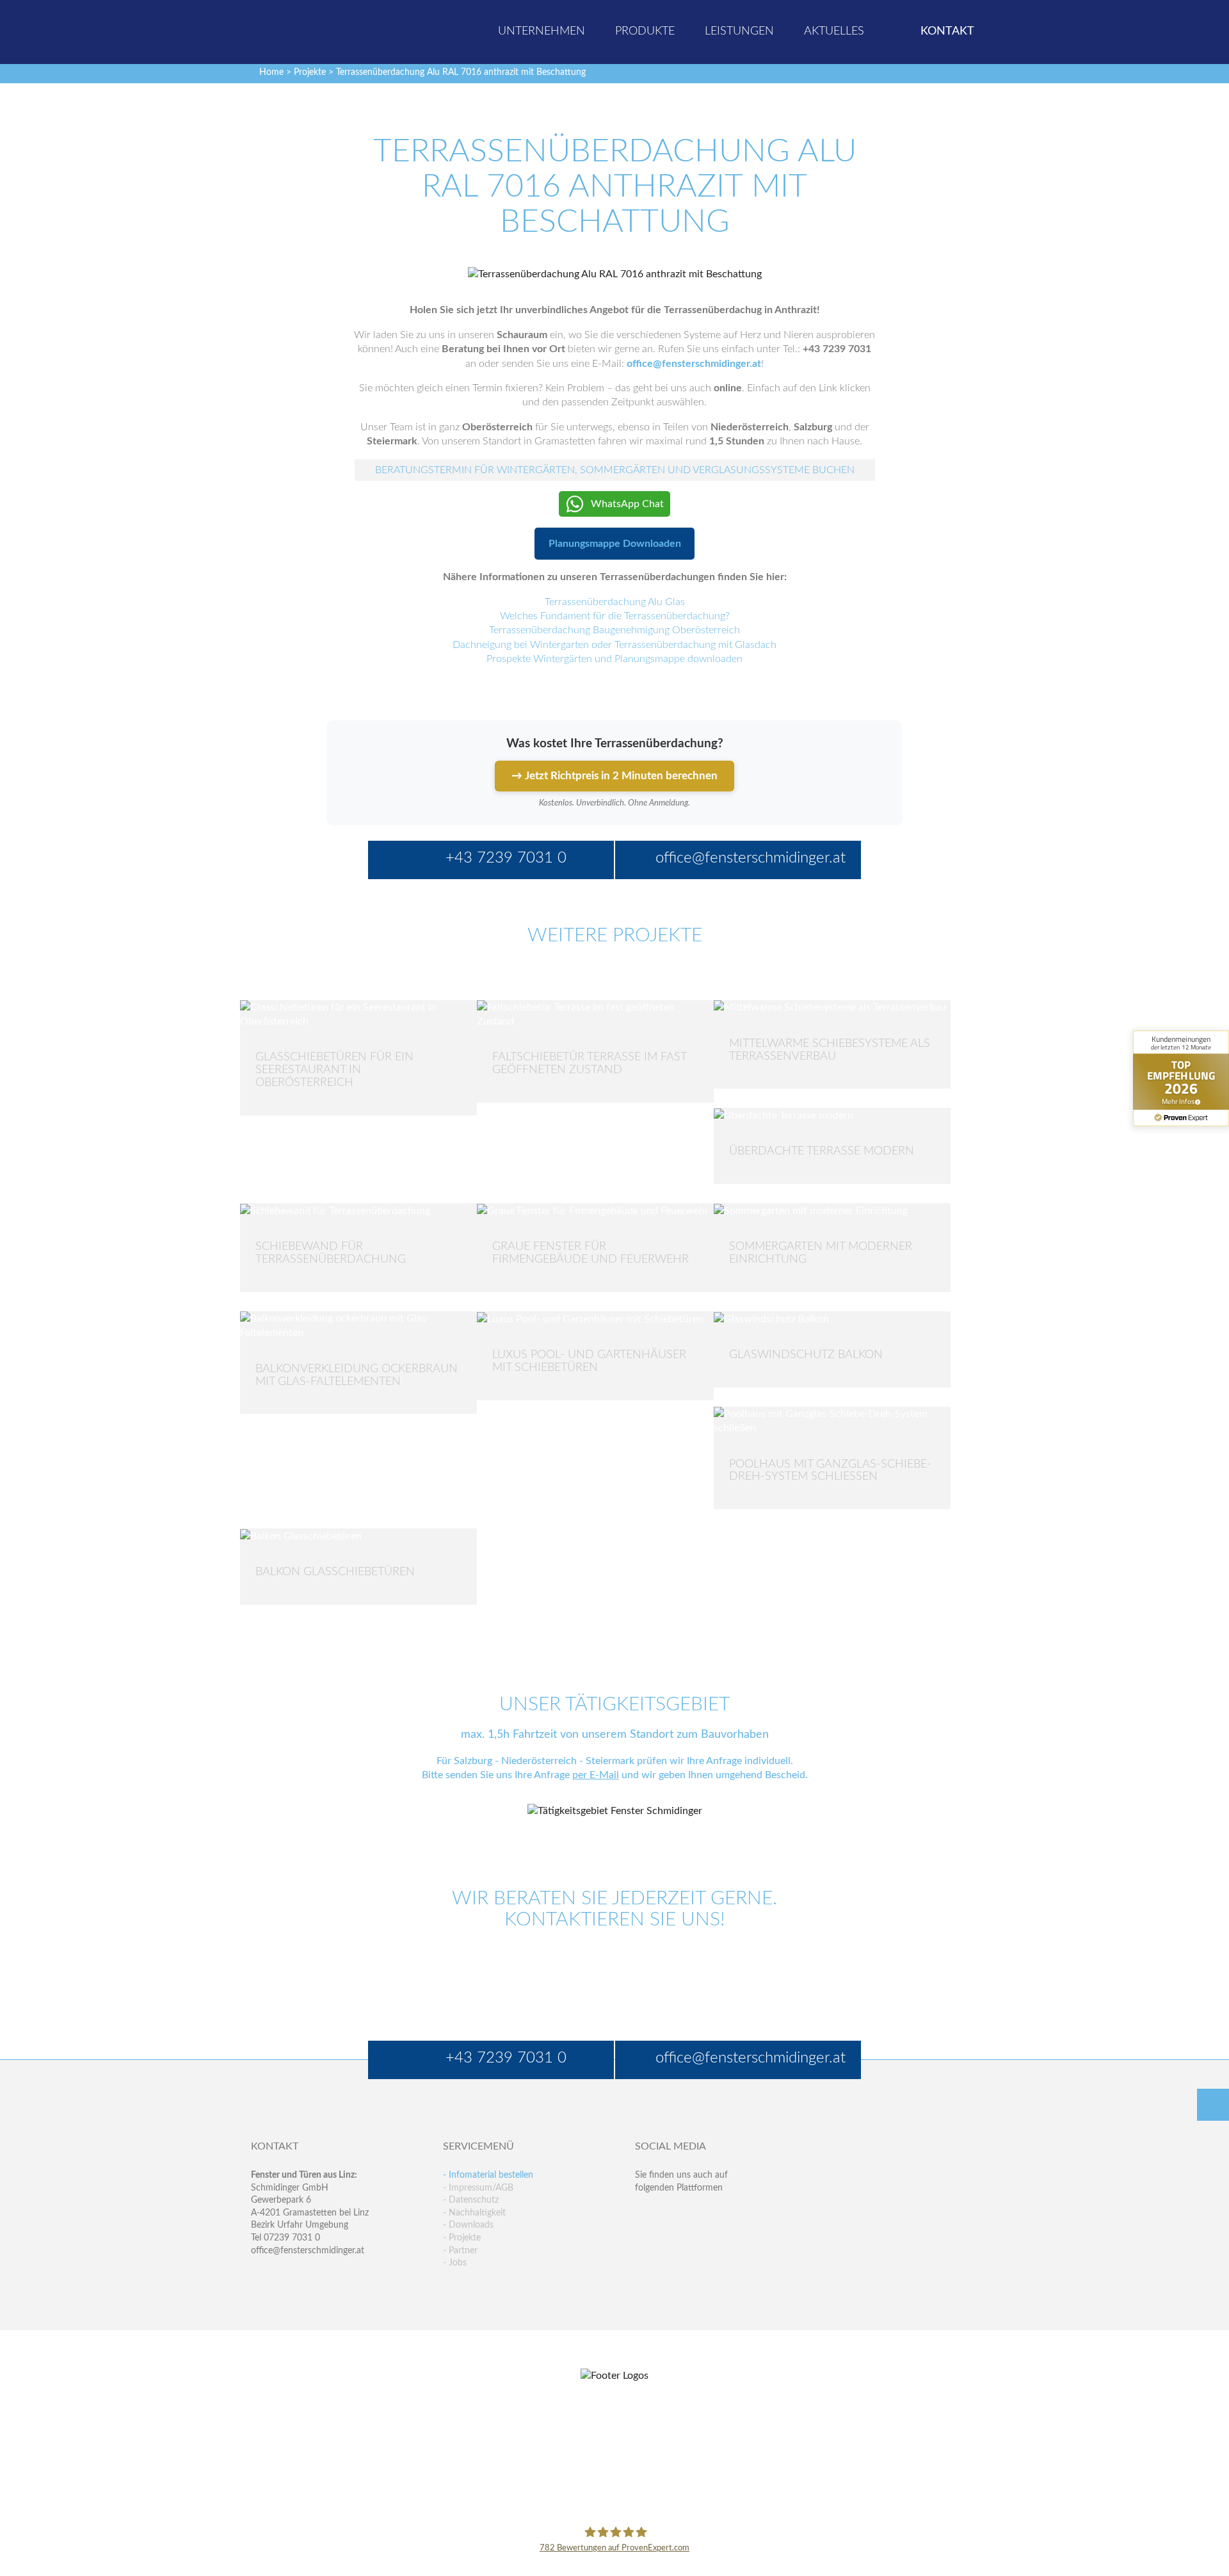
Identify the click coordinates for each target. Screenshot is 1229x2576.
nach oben (1213, 2105)
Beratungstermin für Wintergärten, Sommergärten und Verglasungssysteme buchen (615, 470)
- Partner (460, 2251)
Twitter (672, 2213)
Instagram (700, 2240)
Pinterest (672, 2240)
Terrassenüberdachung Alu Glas (615, 602)
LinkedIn (700, 2213)
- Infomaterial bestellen (488, 2175)
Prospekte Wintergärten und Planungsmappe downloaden (614, 659)
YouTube (645, 2240)
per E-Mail (596, 1775)
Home (271, 72)
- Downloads (468, 2225)
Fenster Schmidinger (301, 30)
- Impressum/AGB (478, 2188)
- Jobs (455, 2263)
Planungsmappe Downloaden (615, 544)
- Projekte (462, 2238)
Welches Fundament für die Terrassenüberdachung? (615, 616)
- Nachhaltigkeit (474, 2213)
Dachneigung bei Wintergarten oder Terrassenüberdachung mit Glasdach (614, 645)
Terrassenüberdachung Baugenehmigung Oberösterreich (614, 630)
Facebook (645, 2213)
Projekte (310, 72)
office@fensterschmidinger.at (308, 2251)
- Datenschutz (471, 2200)
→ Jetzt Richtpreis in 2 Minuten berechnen (614, 776)
